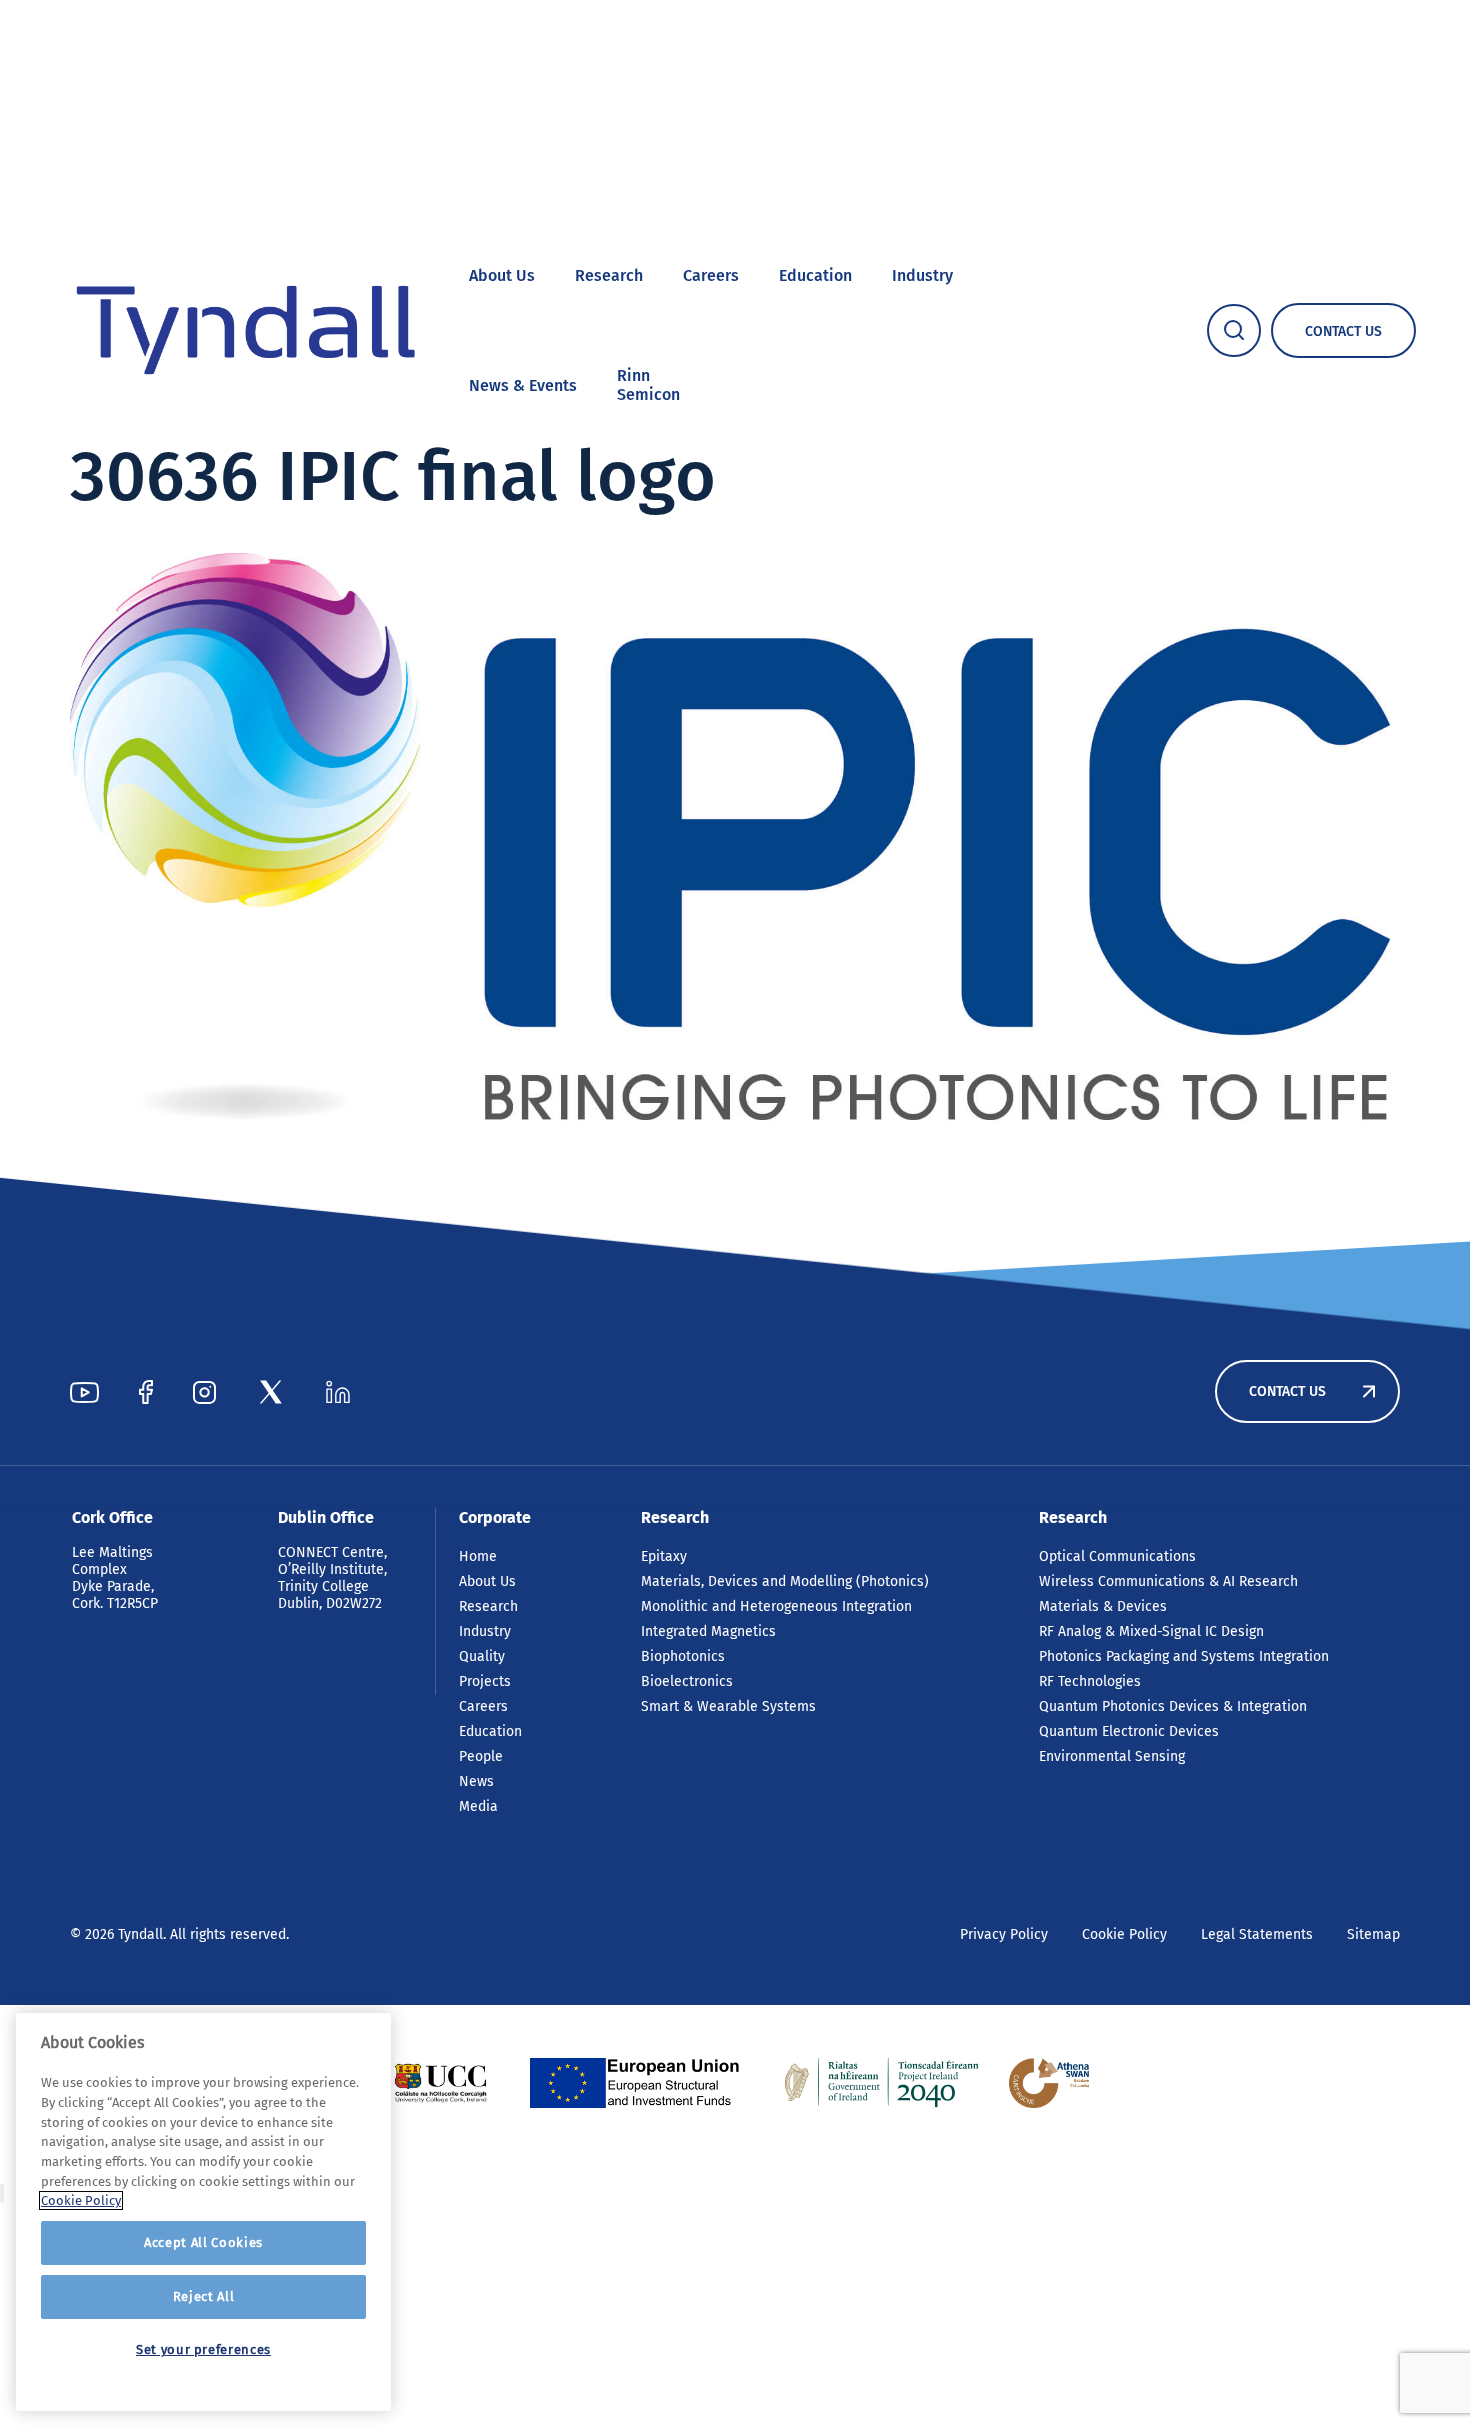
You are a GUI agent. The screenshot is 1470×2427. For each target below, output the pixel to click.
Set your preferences (203, 2349)
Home (478, 1556)
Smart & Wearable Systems (728, 1706)
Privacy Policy (1004, 1934)
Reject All (204, 2296)
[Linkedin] (338, 1392)
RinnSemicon (648, 385)
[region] (203, 2212)
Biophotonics (683, 1656)
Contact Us (1287, 1391)
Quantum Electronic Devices (1129, 1731)
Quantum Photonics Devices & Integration (1173, 1706)
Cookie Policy (1124, 1934)
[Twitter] (271, 1392)
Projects (485, 1681)
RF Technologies (1090, 1681)
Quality (482, 1656)
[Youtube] (84, 1392)
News (476, 1781)
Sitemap (1373, 1934)
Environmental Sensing (1112, 1756)
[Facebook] (146, 1392)
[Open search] (1234, 330)
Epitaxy (664, 1556)
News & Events (523, 385)
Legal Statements (1257, 1934)
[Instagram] (204, 1392)
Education (815, 275)
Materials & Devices (1103, 1606)
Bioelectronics (687, 1681)
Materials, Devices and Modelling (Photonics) (785, 1581)
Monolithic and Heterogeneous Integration (776, 1606)
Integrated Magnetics (708, 1631)
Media (478, 1806)
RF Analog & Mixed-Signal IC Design (1151, 1631)
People (481, 1756)
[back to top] (2, 2193)
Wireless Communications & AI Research (1168, 1581)
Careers (711, 275)
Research (609, 275)
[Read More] (440, 2083)
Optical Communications (1117, 1556)
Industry (922, 275)
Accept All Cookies (203, 2242)
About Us (502, 275)
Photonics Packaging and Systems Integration (1184, 1656)
